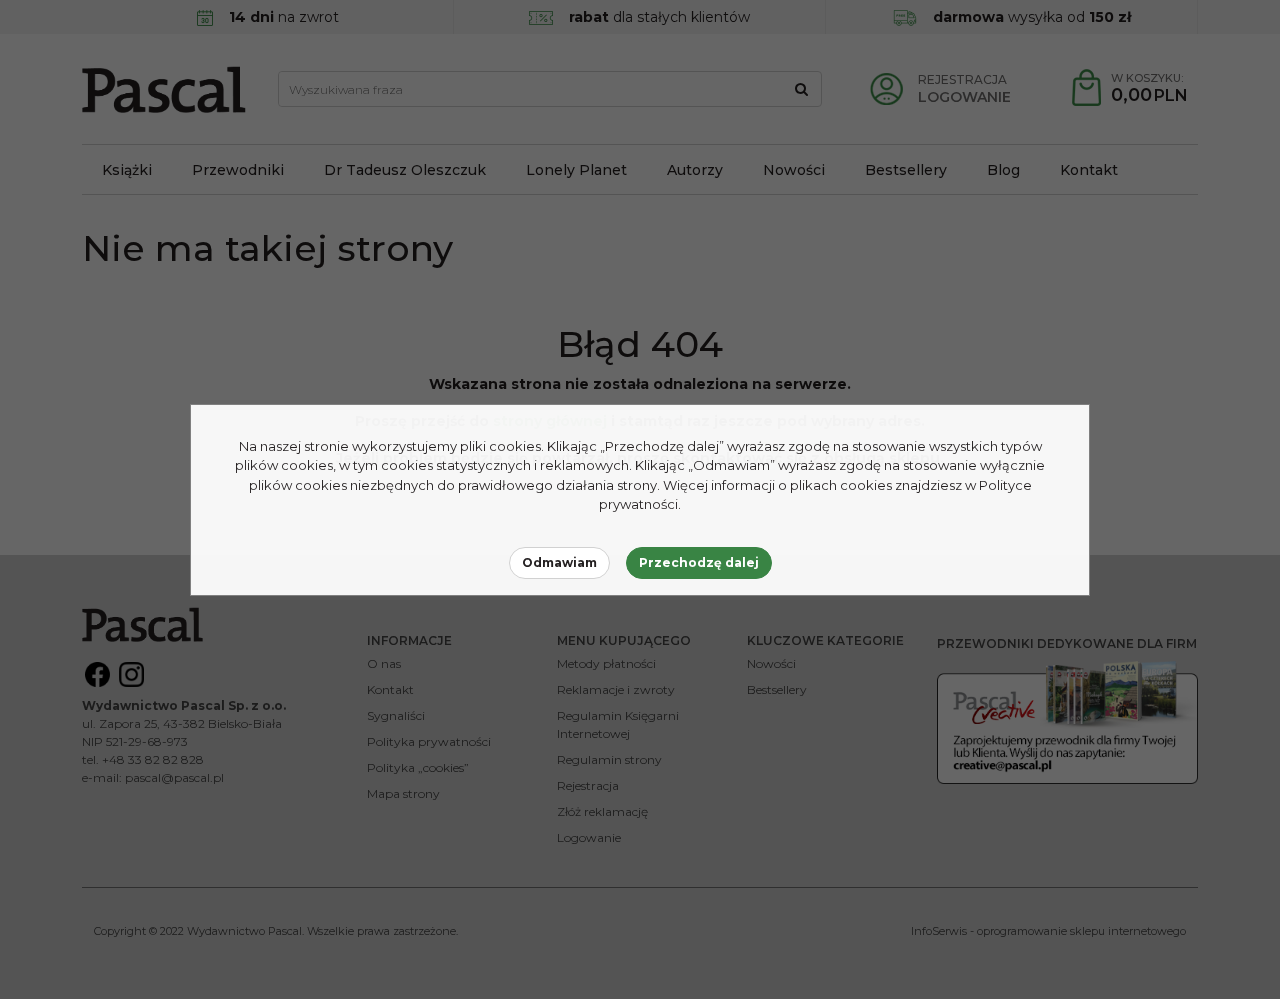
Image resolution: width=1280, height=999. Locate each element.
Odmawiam (559, 562)
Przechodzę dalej (699, 562)
